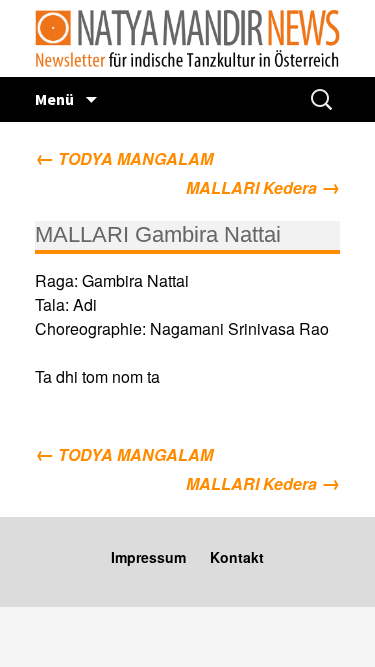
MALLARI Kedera (263, 186)
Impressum (148, 557)
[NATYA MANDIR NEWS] (187, 38)
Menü (56, 99)
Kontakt (237, 557)
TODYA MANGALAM (124, 158)
